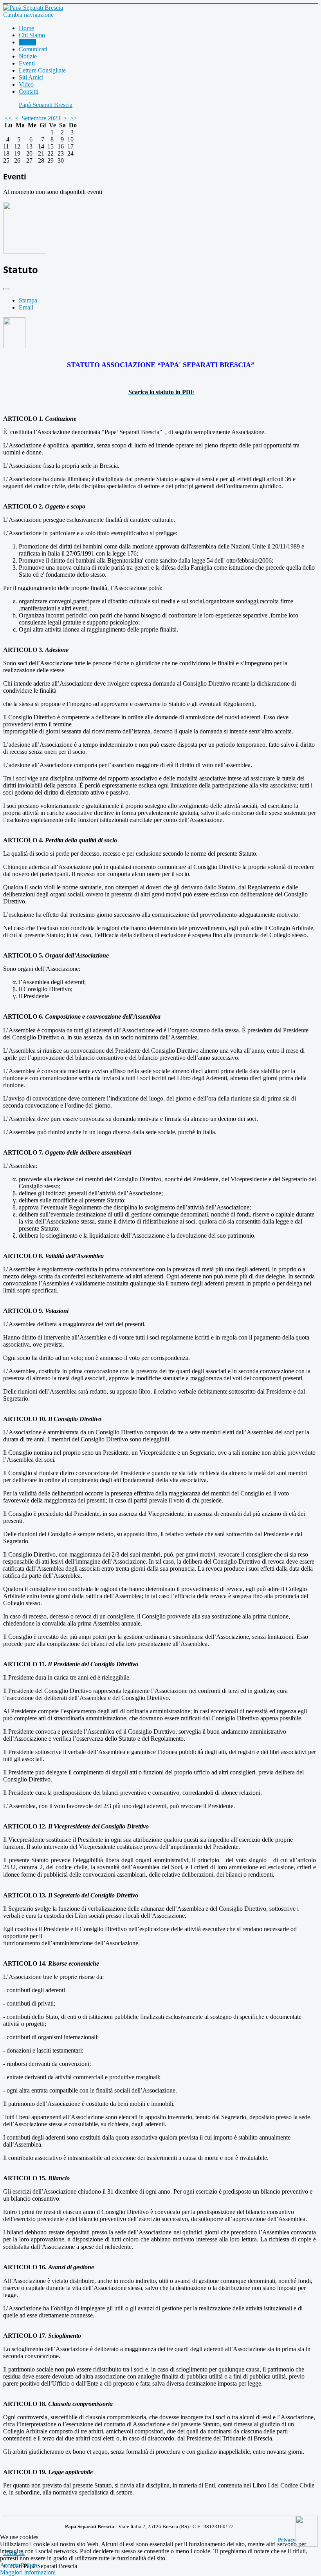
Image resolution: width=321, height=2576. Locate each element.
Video (26, 84)
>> (74, 118)
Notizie (28, 56)
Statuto (27, 42)
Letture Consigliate (42, 70)
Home (26, 28)
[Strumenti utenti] (6, 289)
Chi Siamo (32, 35)
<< (8, 118)
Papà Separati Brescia (46, 105)
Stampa (28, 300)
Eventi (27, 63)
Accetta (9, 2565)
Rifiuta (29, 2565)
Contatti (29, 91)
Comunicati (33, 49)
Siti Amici (31, 77)
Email (26, 307)
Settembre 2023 (41, 118)
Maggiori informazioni (28, 2572)
